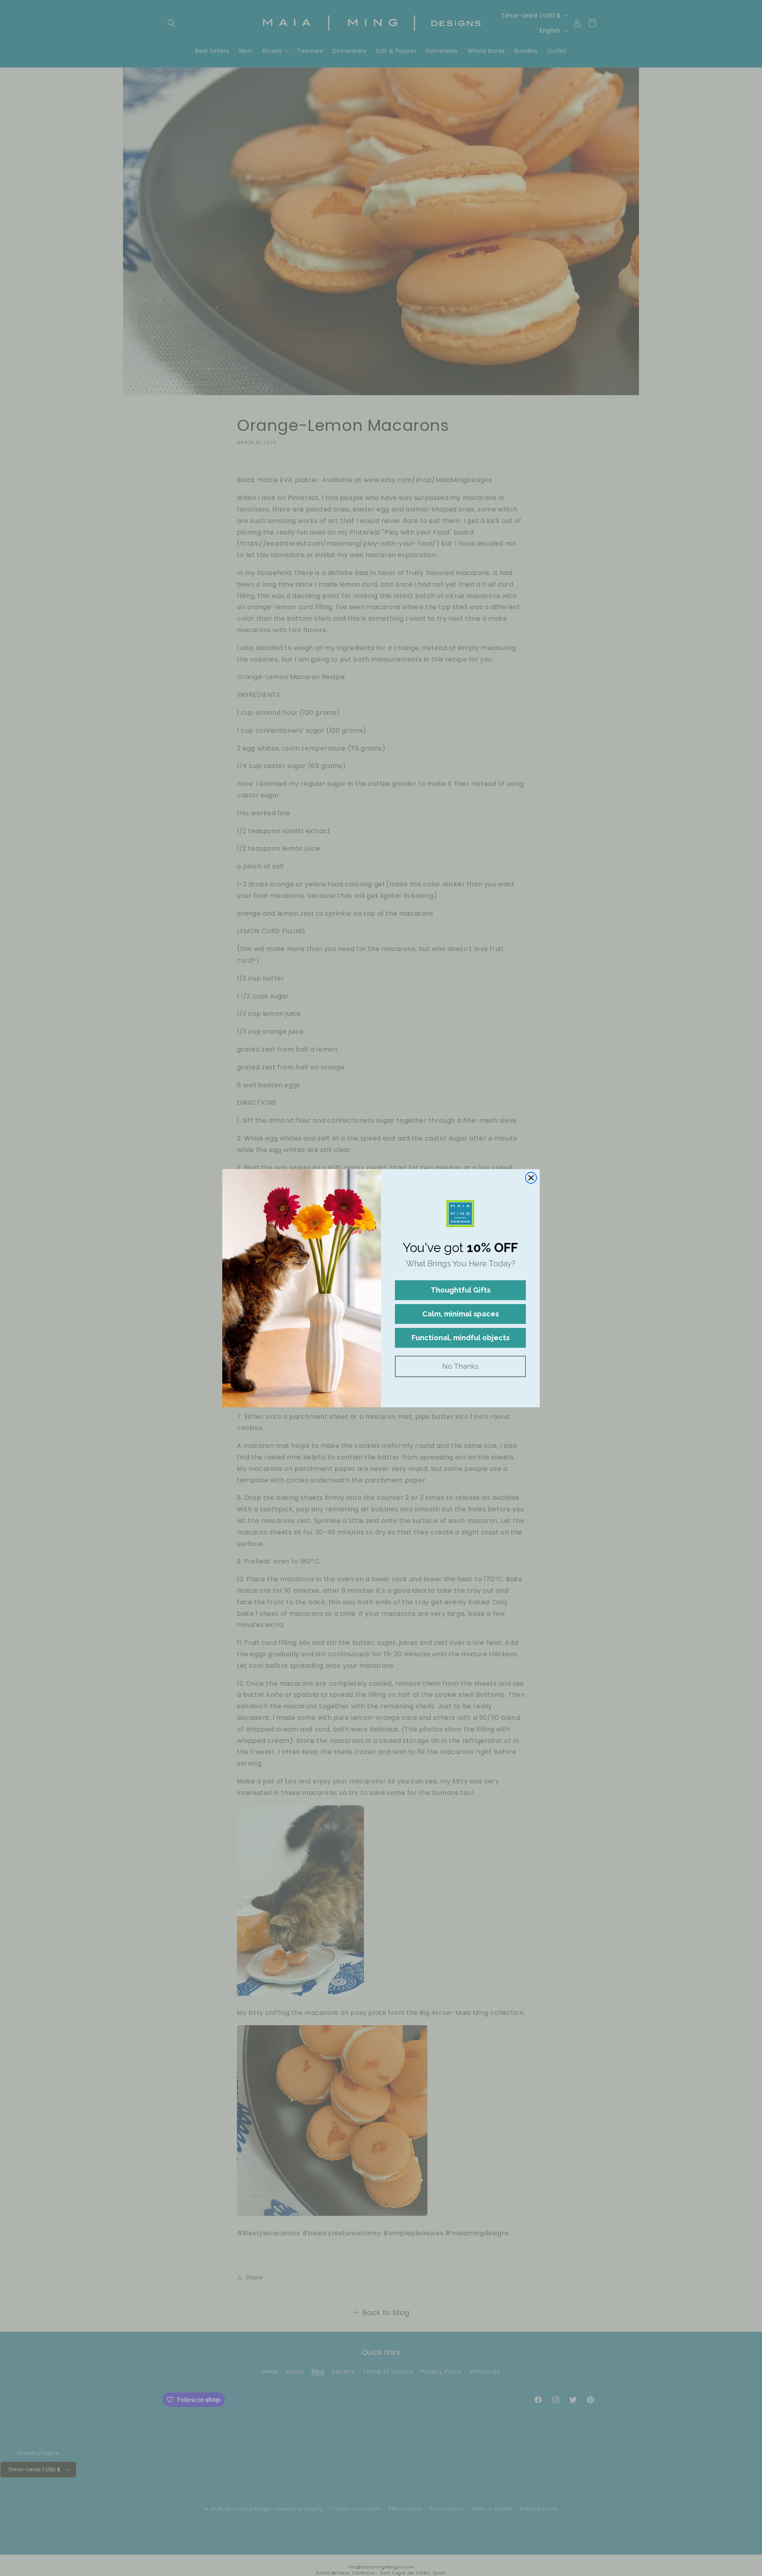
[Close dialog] (531, 1178)
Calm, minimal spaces (461, 1314)
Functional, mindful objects (461, 1338)
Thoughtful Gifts (461, 1290)
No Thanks (460, 1366)
